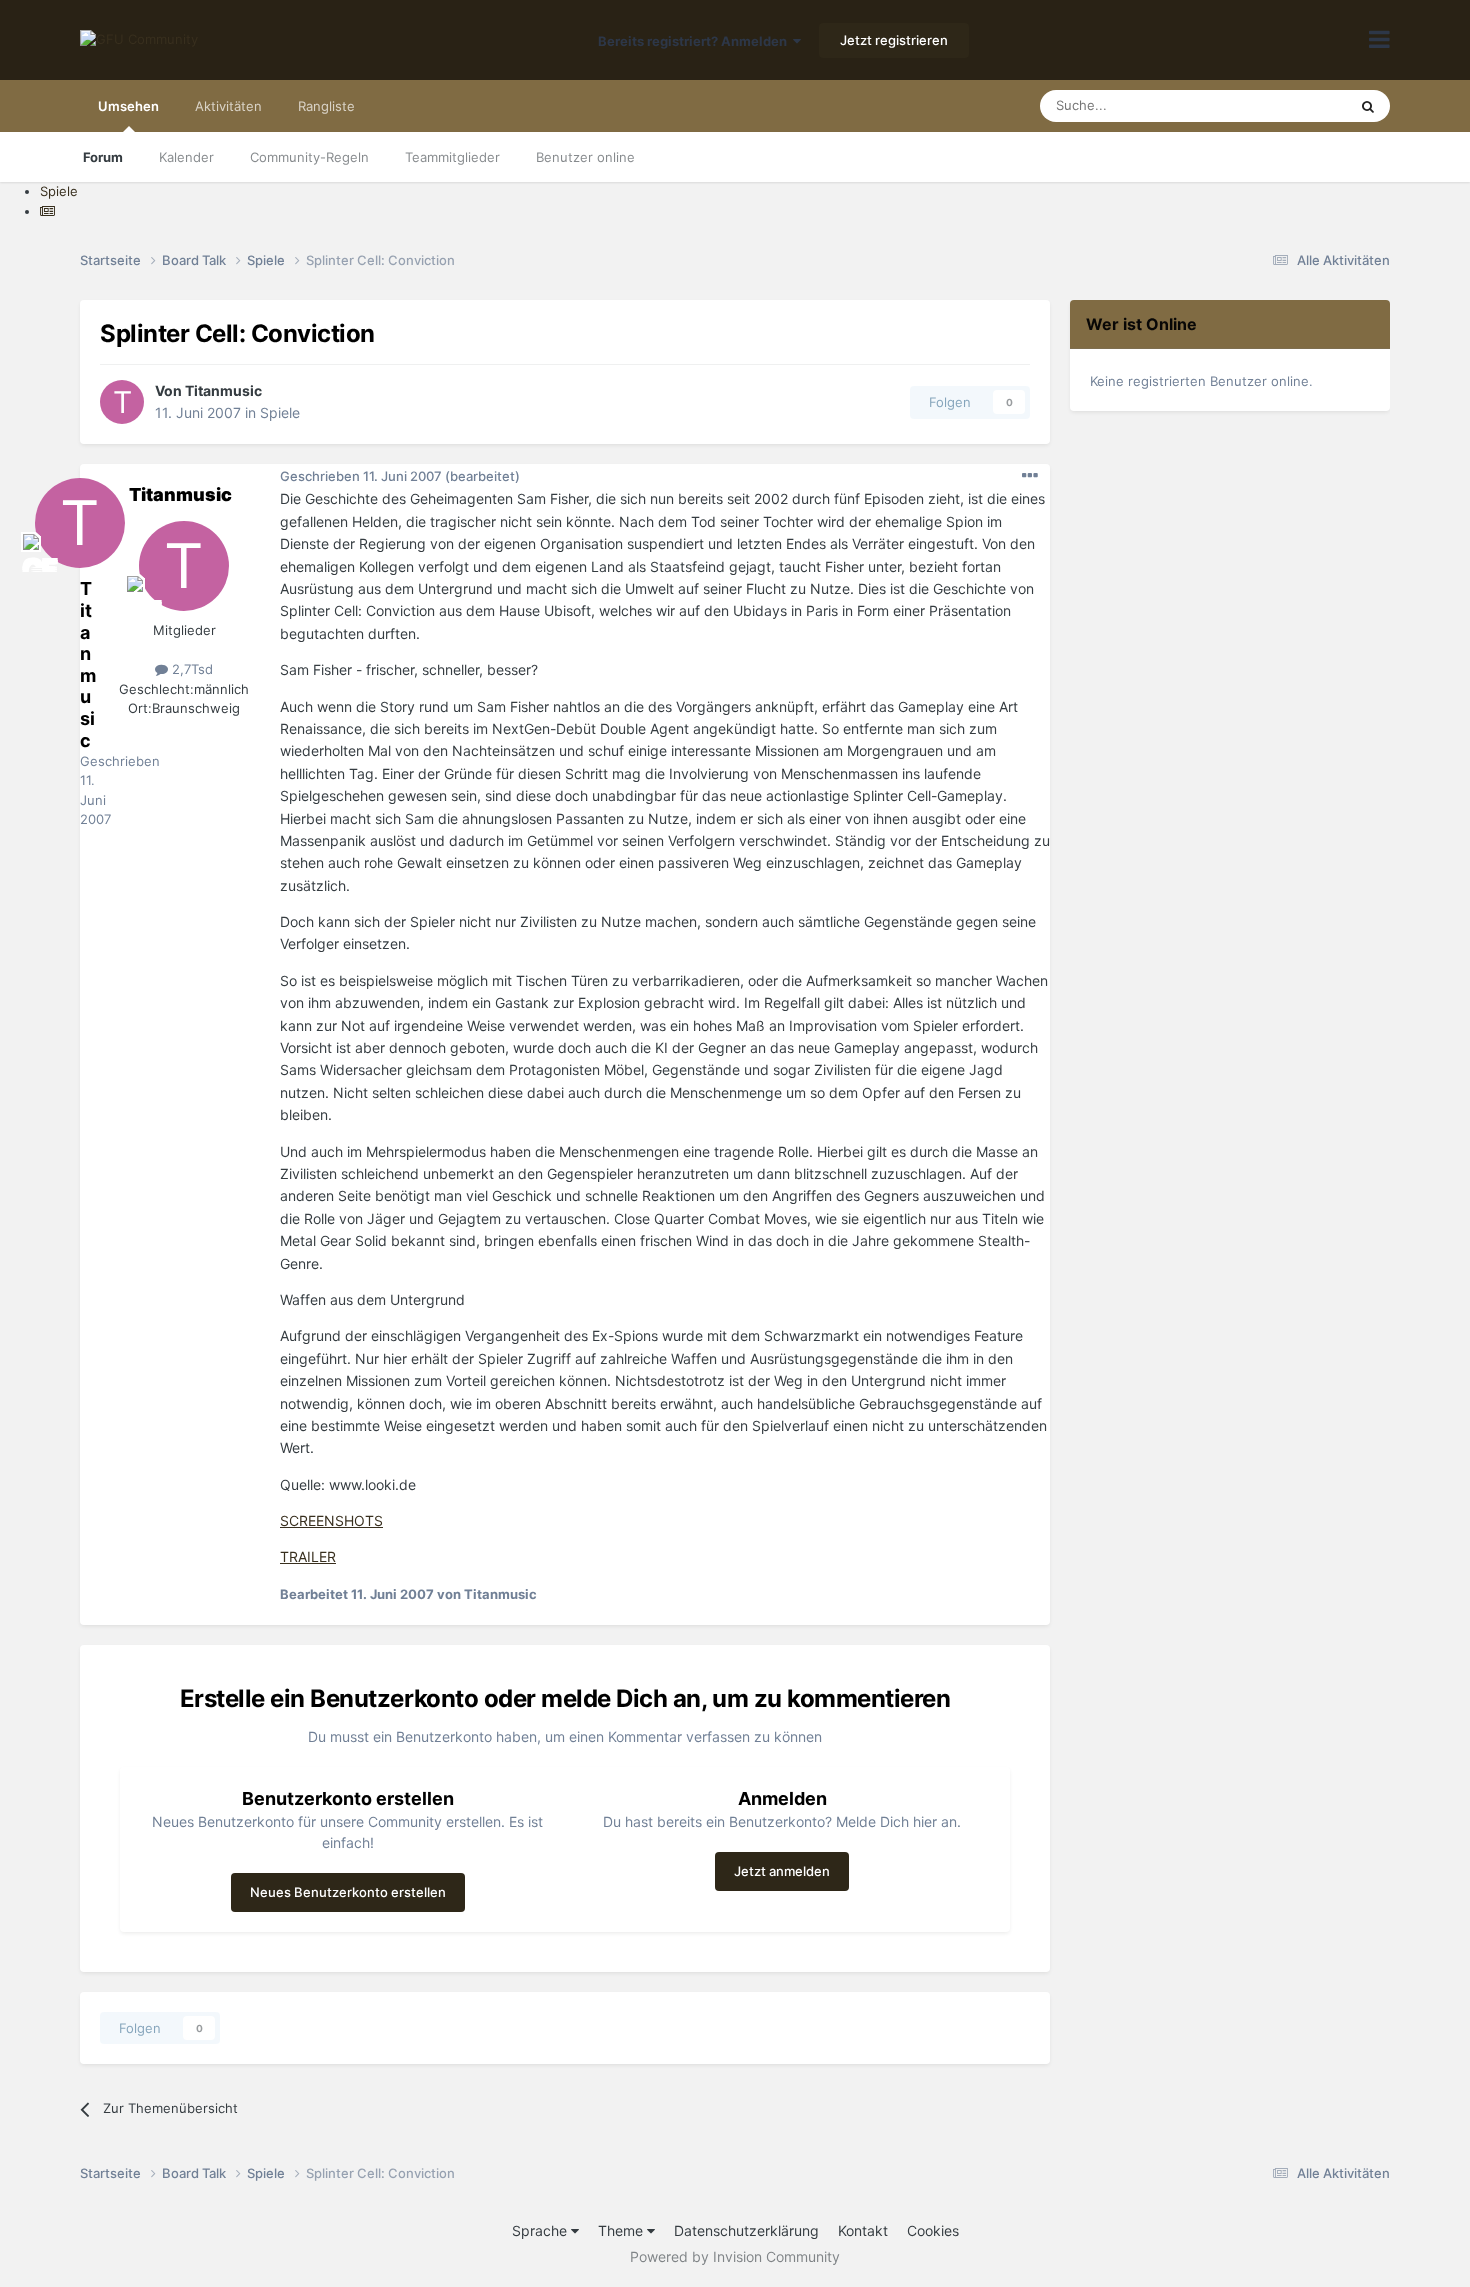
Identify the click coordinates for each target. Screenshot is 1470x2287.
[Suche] (1368, 106)
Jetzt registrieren (894, 40)
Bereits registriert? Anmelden (695, 41)
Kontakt (863, 2230)
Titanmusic (223, 390)
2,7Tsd (190, 669)
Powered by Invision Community (735, 2256)
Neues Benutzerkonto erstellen (348, 1892)
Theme (622, 2230)
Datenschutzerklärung (746, 2230)
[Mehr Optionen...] (1030, 476)
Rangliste (326, 106)
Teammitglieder (452, 157)
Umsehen (128, 106)
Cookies (933, 2230)
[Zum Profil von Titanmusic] (122, 402)
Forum (103, 157)
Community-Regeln (309, 157)
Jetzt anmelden (782, 1871)
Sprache (541, 2230)
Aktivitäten (228, 106)
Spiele (280, 412)
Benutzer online (585, 157)
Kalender (186, 157)
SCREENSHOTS (331, 1520)
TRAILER (308, 1556)
